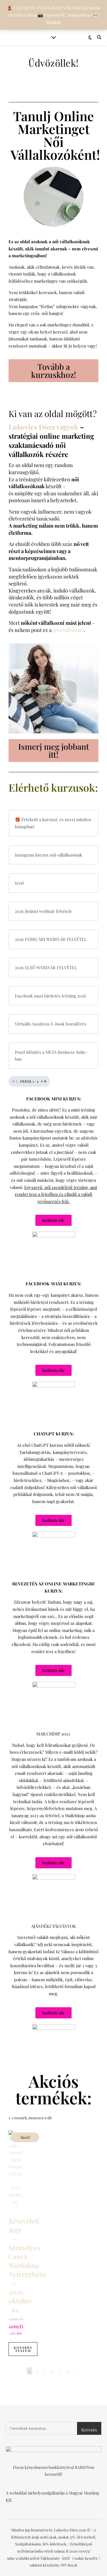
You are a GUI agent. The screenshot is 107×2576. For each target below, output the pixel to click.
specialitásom (68, 630)
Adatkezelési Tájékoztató (39, 2558)
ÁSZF (66, 2558)
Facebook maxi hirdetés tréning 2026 (50, 996)
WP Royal (69, 2565)
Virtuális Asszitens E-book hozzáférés (51, 1024)
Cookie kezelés (85, 2558)
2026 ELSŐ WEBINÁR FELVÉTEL (46, 967)
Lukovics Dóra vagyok (43, 427)
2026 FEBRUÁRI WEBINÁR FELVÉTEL (51, 939)
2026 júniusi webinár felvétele (44, 911)
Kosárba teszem (23, 2349)
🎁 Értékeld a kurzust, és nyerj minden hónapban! (53, 823)
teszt (19, 883)
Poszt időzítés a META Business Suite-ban (51, 1056)
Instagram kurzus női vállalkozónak (49, 855)
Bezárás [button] (54, 22)
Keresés (89, 2430)
